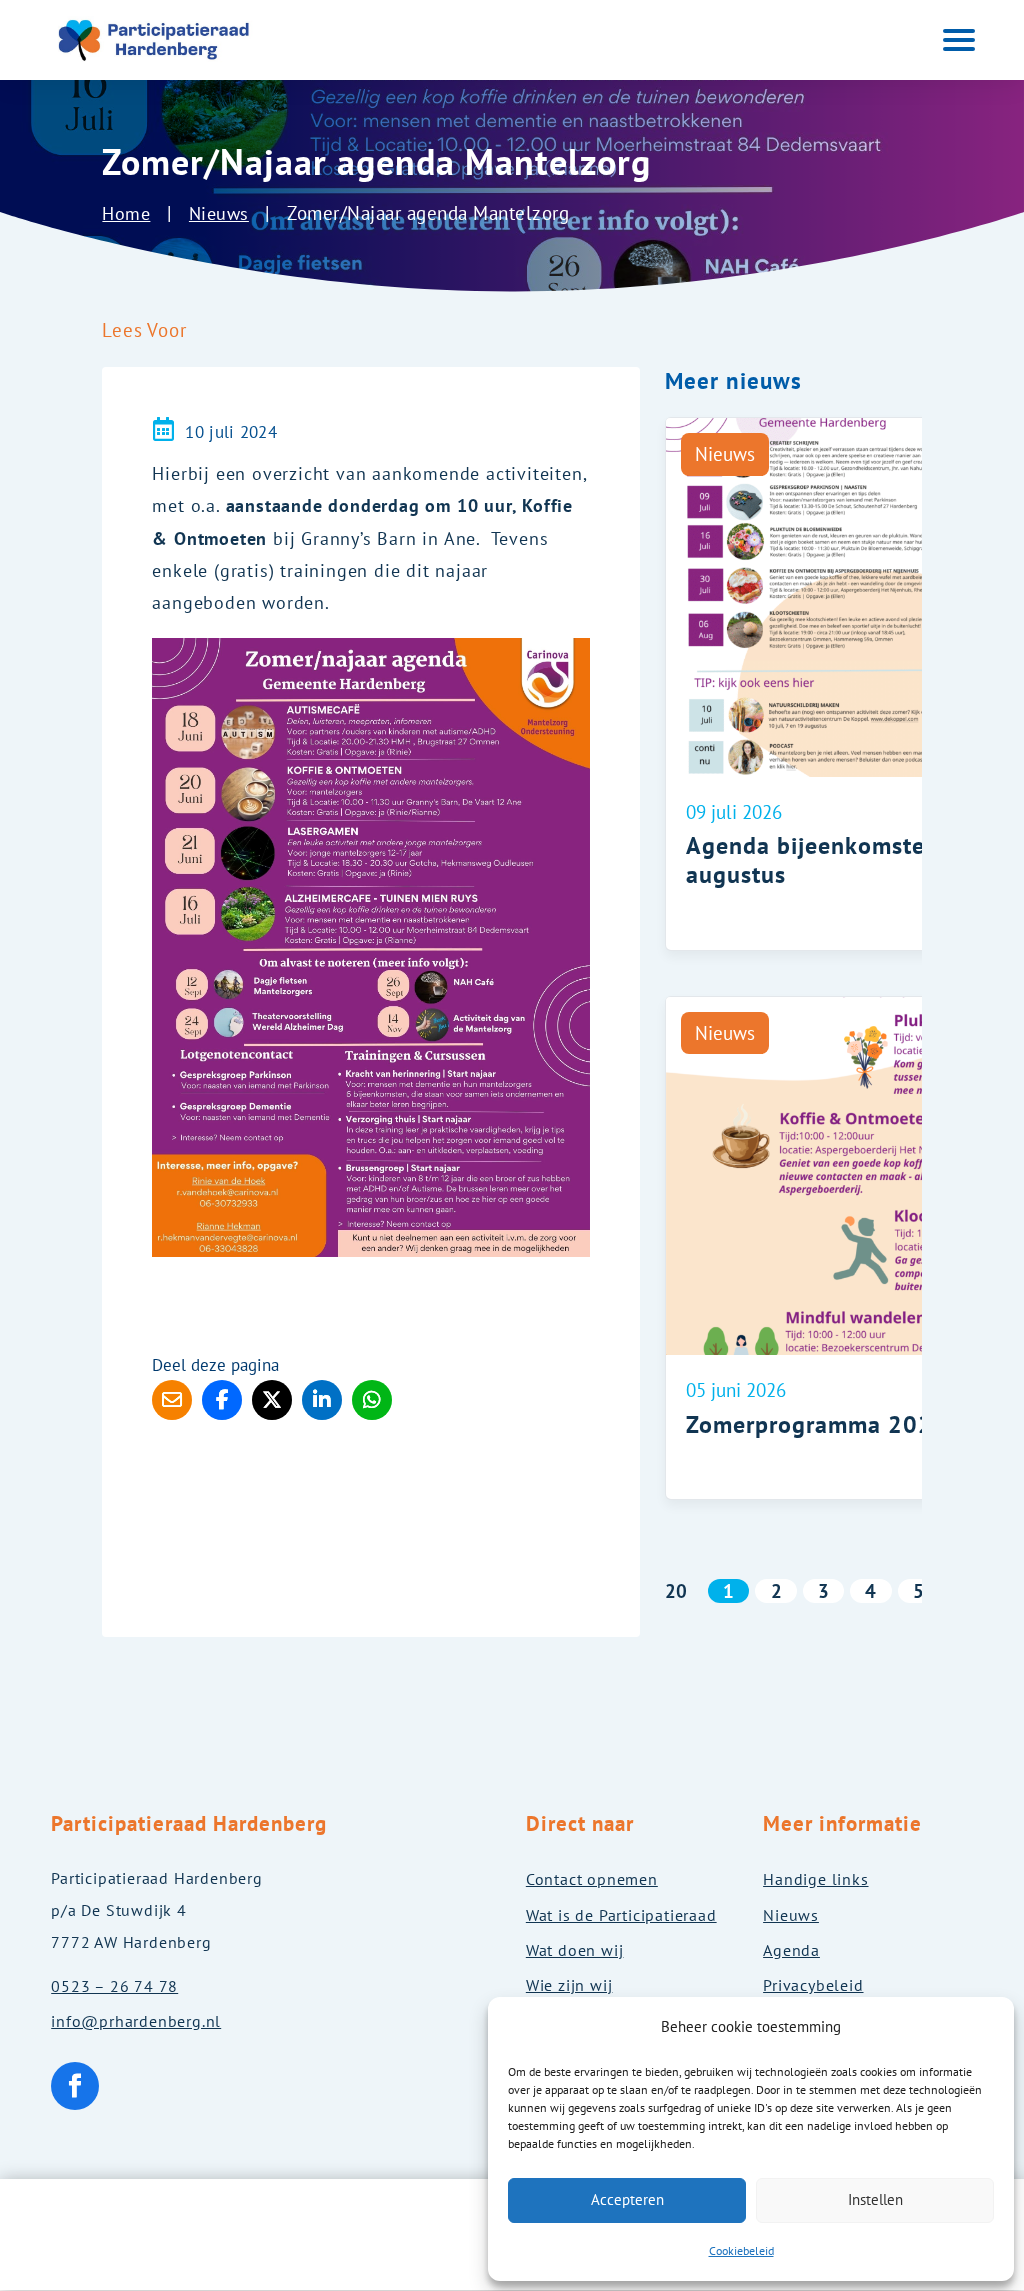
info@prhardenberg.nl (136, 2021)
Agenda (791, 1950)
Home (126, 213)
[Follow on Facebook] (75, 2086)
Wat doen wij (575, 1950)
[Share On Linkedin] (322, 1400)
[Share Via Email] (172, 1400)
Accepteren (627, 2199)
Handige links (815, 1879)
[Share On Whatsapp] (372, 1400)
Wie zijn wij (569, 1985)
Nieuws (219, 213)
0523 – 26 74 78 (114, 1986)
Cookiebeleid (741, 2250)
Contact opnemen (592, 1879)
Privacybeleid (813, 1985)
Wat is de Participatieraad (621, 1915)
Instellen (875, 2199)
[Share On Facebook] (222, 1400)
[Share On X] (272, 1400)
